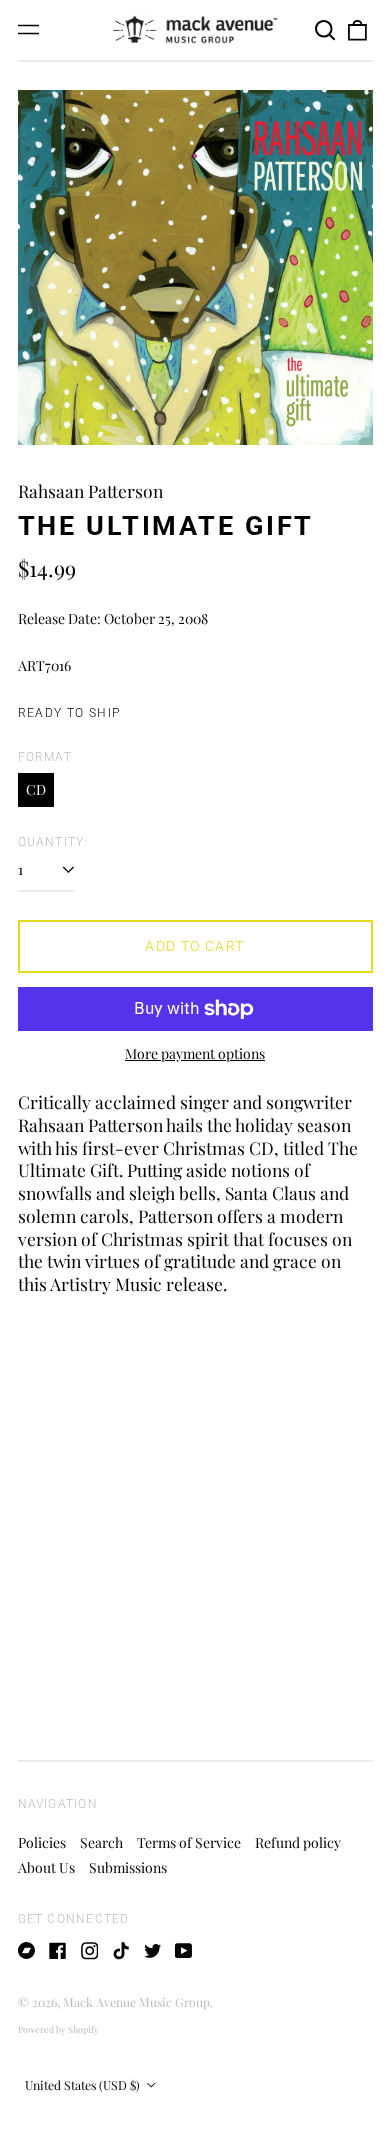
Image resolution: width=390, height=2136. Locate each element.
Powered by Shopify (58, 2029)
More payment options (195, 1054)
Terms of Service (189, 1842)
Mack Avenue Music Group (136, 2002)
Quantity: (53, 842)
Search (101, 1842)
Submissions (128, 1867)
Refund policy (298, 1842)
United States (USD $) (84, 2085)
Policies (42, 1842)
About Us (46, 1867)
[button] (326, 30)
